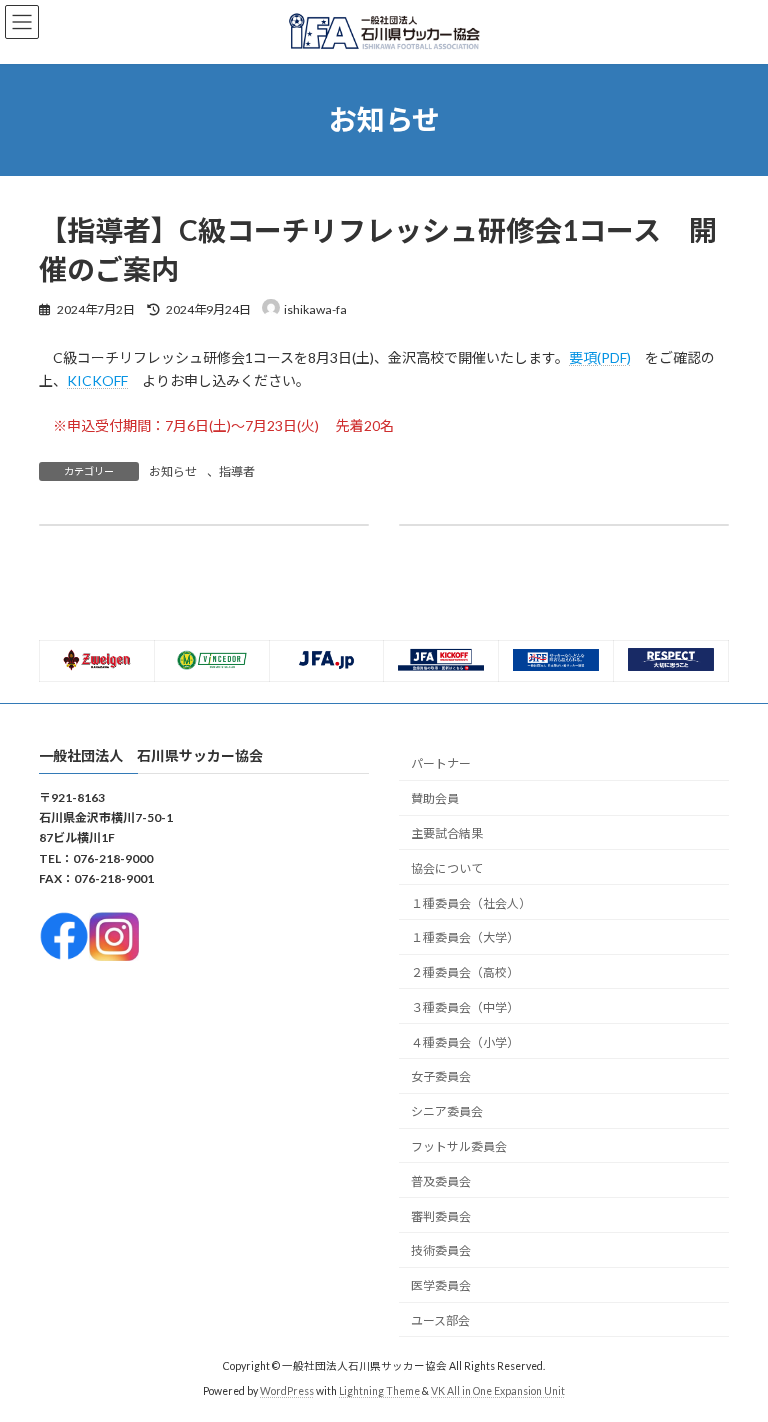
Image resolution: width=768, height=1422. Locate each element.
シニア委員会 (447, 1112)
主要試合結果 (447, 833)
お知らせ (173, 471)
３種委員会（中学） (465, 1007)
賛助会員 (435, 799)
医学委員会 (441, 1286)
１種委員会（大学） (465, 938)
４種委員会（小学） (465, 1042)
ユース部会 (440, 1320)
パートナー (441, 764)
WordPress (287, 1392)
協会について (447, 868)
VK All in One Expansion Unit (498, 1392)
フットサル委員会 (459, 1146)
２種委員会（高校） (465, 973)
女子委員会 (441, 1077)
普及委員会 (441, 1181)
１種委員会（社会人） (471, 903)
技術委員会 (441, 1251)
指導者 (237, 471)
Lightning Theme (379, 1392)
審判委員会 (441, 1216)
